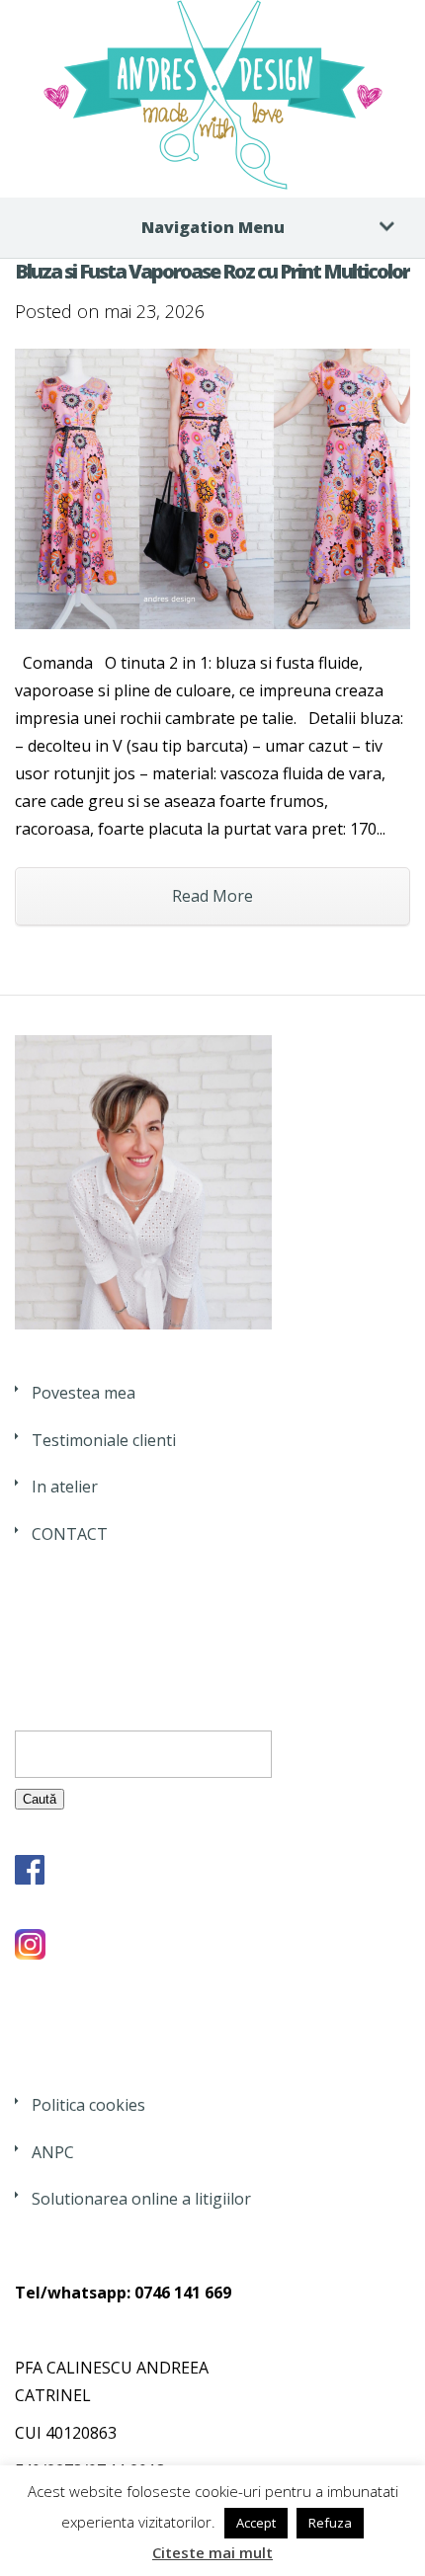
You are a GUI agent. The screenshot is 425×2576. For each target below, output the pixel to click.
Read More (212, 896)
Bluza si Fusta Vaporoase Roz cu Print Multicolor (212, 271)
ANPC (53, 2152)
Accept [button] (256, 2523)
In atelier (65, 1487)
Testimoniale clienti (104, 1440)
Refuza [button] (330, 2523)
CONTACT (70, 1534)
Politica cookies (88, 2105)
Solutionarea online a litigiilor (141, 2199)
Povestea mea (84, 1393)
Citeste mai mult (212, 2552)
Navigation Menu (213, 227)
